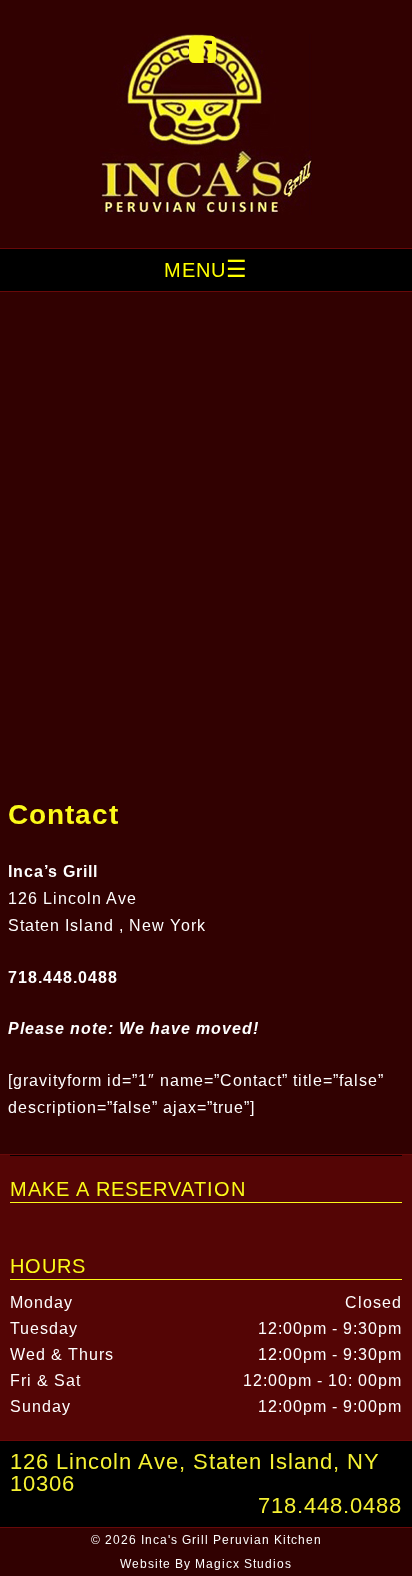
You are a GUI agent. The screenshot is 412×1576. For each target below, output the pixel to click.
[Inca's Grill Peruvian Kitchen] (206, 209)
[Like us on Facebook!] (202, 55)
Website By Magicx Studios (206, 1564)
